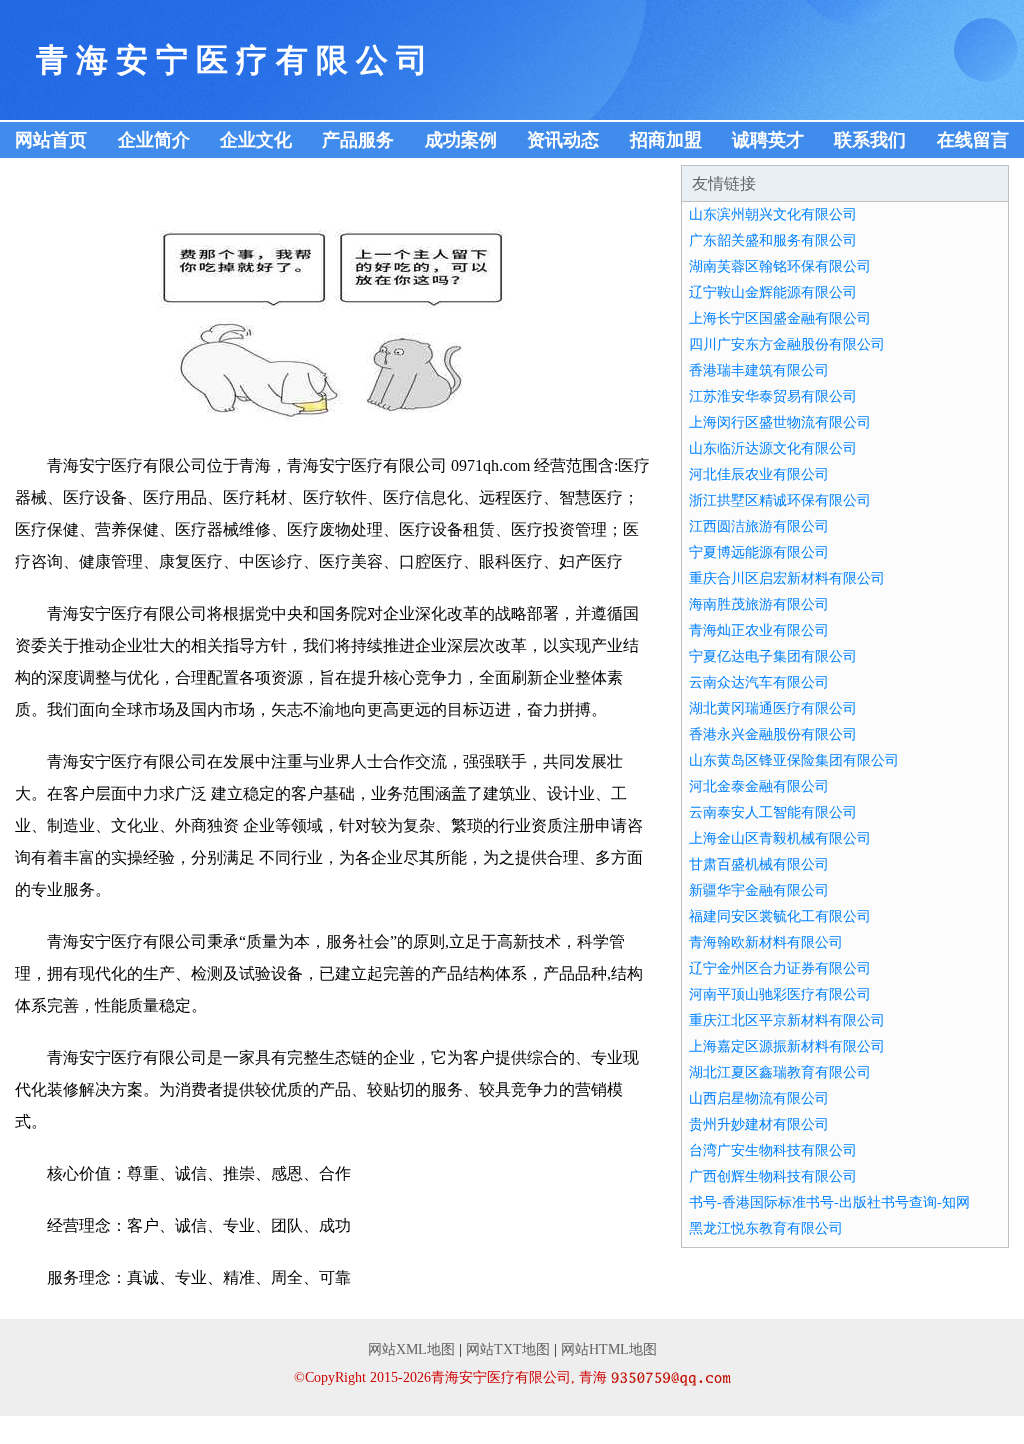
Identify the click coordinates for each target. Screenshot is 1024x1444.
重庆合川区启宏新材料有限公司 (787, 578)
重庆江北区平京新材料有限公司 (787, 1020)
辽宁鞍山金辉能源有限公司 (773, 292)
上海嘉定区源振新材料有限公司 (787, 1046)
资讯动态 (563, 140)
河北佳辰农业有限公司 (759, 474)
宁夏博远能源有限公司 (759, 552)
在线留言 (973, 140)
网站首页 (51, 140)
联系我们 (870, 140)
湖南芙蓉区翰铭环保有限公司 (780, 266)
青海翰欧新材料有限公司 (766, 942)
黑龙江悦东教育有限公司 (766, 1228)
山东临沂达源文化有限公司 (773, 448)
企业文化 (256, 140)
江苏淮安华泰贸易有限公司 (773, 396)
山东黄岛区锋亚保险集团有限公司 (794, 760)
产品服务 (358, 140)
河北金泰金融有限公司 (759, 786)
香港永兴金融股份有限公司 (773, 734)
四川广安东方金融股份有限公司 (787, 344)
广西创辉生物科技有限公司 (773, 1176)
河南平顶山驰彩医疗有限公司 (780, 994)
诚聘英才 (768, 140)
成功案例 (461, 140)
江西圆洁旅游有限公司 (759, 526)
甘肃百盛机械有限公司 (759, 864)
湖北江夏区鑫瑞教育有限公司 (780, 1072)
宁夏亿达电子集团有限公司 (773, 656)
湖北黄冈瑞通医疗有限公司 (773, 708)
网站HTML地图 (609, 1349)
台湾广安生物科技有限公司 (773, 1150)
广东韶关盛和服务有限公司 (773, 240)
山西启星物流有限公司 (759, 1098)
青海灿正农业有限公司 (759, 630)
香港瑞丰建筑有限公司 (759, 370)
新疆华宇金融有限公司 (759, 890)
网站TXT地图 (508, 1349)
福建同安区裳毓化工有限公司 (780, 916)
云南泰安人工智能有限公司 (773, 812)
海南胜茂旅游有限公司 (759, 604)
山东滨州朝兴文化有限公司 (773, 214)
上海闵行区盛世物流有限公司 (780, 422)
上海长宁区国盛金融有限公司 (780, 318)
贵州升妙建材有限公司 (759, 1124)
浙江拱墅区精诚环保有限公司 (780, 500)
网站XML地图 (411, 1349)
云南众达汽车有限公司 (759, 682)
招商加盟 (666, 140)
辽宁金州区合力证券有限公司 (780, 968)
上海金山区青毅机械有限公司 (780, 838)
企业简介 (154, 140)
